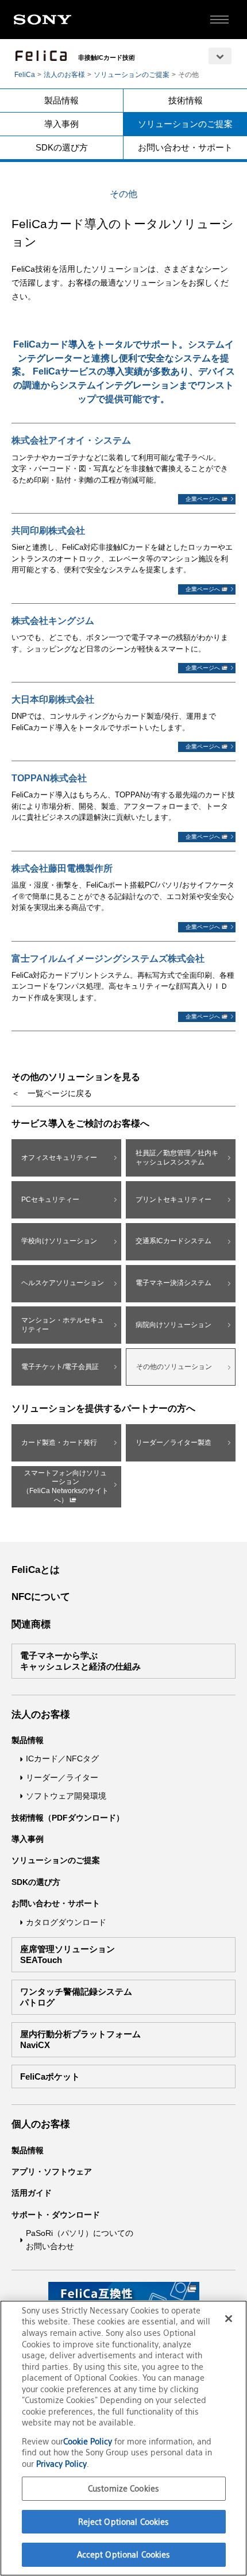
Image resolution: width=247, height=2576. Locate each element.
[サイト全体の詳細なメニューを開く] (219, 20)
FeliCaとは (36, 1570)
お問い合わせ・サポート (185, 147)
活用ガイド (32, 2193)
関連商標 (31, 1624)
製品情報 (61, 100)
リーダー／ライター (62, 1777)
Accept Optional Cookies (124, 2554)
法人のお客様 (64, 75)
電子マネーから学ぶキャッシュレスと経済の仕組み (80, 1661)
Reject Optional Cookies (124, 2522)
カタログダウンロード (66, 1922)
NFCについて (41, 1597)
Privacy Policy (61, 2464)
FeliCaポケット (50, 2076)
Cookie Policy (89, 2441)
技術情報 (186, 100)
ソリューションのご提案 (132, 75)
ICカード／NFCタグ (62, 1759)
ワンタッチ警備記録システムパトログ (76, 1997)
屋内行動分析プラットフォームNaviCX (80, 2040)
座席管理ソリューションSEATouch (67, 1955)
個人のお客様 (41, 2124)
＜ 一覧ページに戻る (52, 1093)
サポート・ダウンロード (56, 2215)
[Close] (229, 2319)
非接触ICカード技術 (107, 57)
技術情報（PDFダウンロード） (68, 1818)
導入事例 (61, 124)
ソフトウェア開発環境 (66, 1796)
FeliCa (25, 75)
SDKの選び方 (62, 147)
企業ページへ (204, 499)
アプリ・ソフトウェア (52, 2172)
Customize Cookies (123, 2488)
